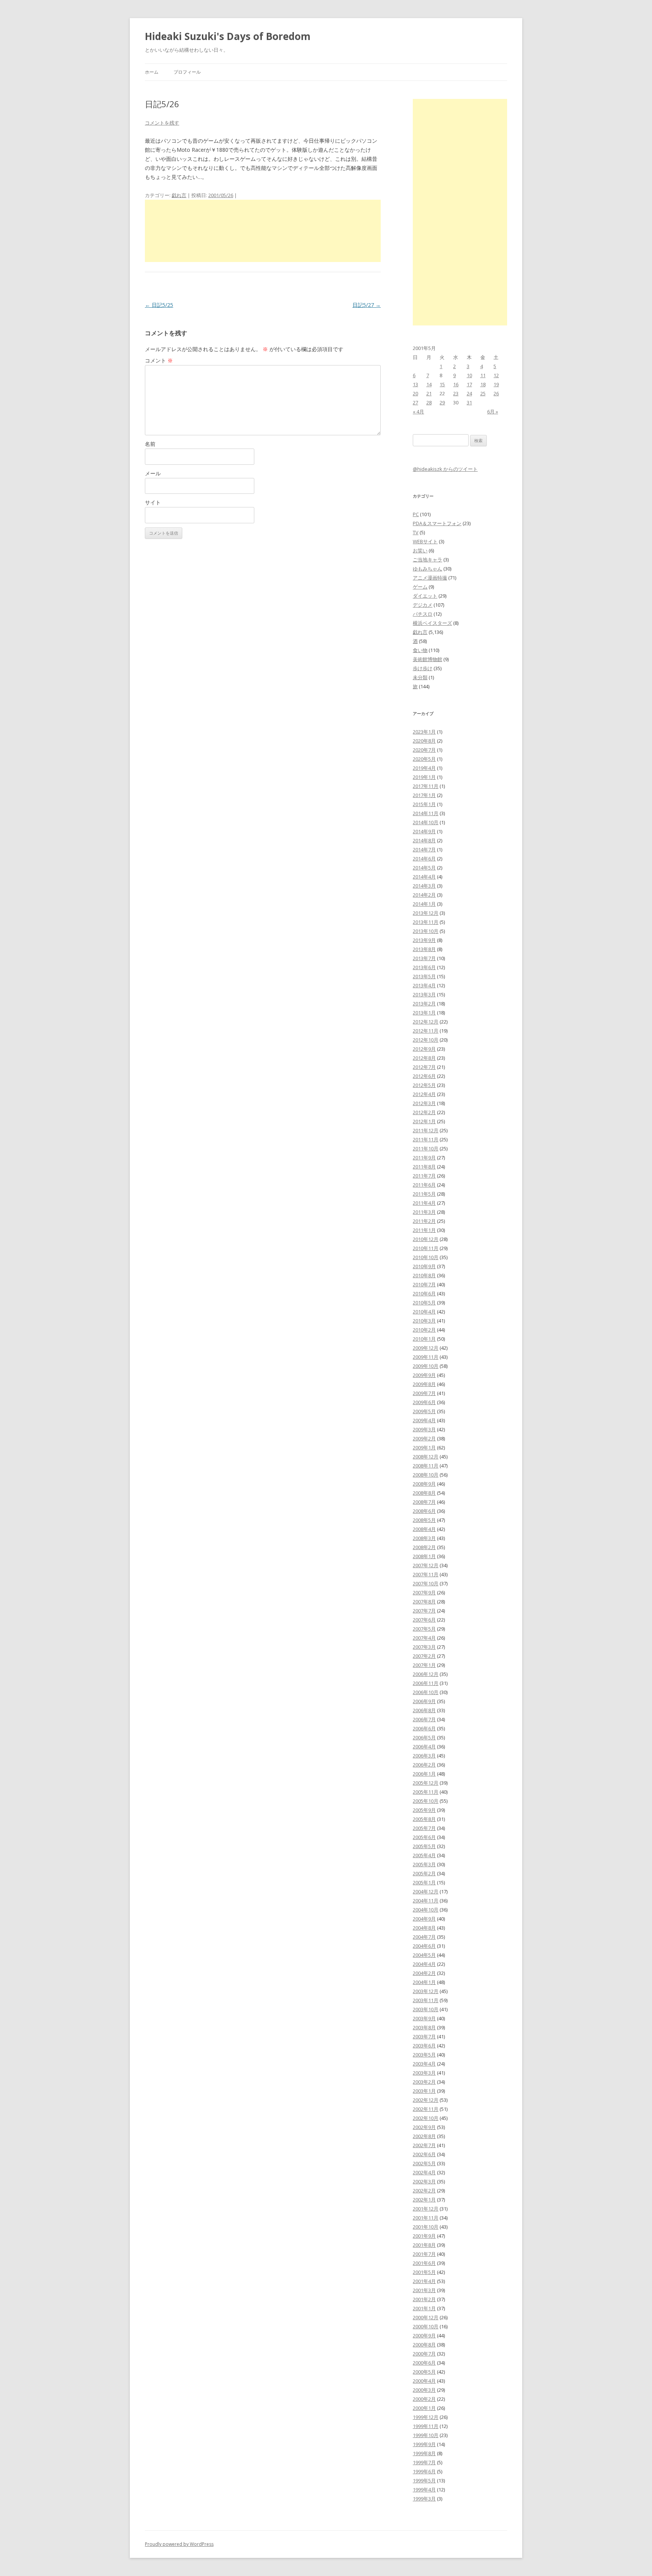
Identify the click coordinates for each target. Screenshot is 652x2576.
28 (429, 402)
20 (415, 393)
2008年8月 (424, 1493)
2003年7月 (424, 2036)
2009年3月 (424, 1429)
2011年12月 (426, 1130)
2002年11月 (426, 2109)
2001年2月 (424, 2299)
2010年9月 (424, 1266)
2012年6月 (424, 1076)
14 (429, 384)
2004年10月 (426, 1910)
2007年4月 (424, 1638)
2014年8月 (424, 840)
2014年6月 (424, 859)
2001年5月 (424, 2272)
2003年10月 (426, 2009)
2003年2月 (424, 2082)
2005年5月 (424, 1846)
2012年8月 (424, 1058)
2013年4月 (424, 985)
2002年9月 (424, 2127)
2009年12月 (426, 1348)
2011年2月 (424, 1221)
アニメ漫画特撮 (430, 578)
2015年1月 (424, 804)
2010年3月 (424, 1321)
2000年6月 (424, 2363)
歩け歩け (423, 668)
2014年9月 (424, 831)
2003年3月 (424, 2073)
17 (469, 384)
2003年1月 (424, 2091)
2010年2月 (424, 1330)
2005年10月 (426, 1801)
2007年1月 (424, 1665)
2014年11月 (426, 813)
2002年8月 (424, 2136)
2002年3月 (424, 2181)
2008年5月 (424, 1520)
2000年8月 (424, 2345)
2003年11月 (426, 2000)
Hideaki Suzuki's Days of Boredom (228, 36)
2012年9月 (424, 1049)
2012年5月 (424, 1085)
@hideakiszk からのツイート (445, 469)
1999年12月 (426, 2417)
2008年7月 (424, 1502)
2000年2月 (424, 2399)
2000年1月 (424, 2408)
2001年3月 (424, 2290)
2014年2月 (424, 895)
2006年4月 (424, 1747)
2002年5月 (424, 2163)
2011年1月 (424, 1230)
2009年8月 (424, 1384)
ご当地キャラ (427, 560)
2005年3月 (424, 1864)
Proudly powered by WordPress (179, 2544)
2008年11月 (426, 1466)
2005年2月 (424, 1873)
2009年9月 (424, 1375)
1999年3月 (424, 2499)
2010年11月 (426, 1248)
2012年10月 (426, 1040)
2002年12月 (426, 2100)
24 (469, 393)
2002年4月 (424, 2172)
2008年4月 (424, 1529)
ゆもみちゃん (427, 569)
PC (416, 514)
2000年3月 (424, 2390)
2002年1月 (424, 2200)
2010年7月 (424, 1284)
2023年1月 (424, 732)
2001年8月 (424, 2245)
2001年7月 (424, 2254)
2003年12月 (426, 1991)
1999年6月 (424, 2471)
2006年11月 (426, 1683)
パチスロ (423, 614)
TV (416, 532)
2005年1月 (424, 1882)
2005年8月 (424, 1819)
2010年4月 (424, 1312)
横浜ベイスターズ (432, 623)
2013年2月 (424, 1004)
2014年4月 (424, 877)
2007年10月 (426, 1583)
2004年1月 (424, 1982)
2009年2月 (424, 1438)
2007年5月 (424, 1629)
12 (496, 375)
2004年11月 (426, 1901)
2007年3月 (424, 1647)
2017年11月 (426, 786)
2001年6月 (424, 2263)
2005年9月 (424, 1810)
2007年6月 (424, 1620)
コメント (159, 360)
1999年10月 (426, 2435)
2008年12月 (426, 1457)
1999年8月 (424, 2453)
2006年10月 (426, 1692)
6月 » (493, 412)
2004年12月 (426, 1892)
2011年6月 (424, 1185)
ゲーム (420, 587)
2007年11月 (426, 1574)
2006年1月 (424, 1774)
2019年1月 (424, 777)
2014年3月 (424, 886)
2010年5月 (424, 1303)
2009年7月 (424, 1393)
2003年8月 (424, 2027)
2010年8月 (424, 1275)
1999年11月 (426, 2426)
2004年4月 (424, 1964)
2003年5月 (424, 2055)
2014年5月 (424, 868)
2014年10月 (426, 822)
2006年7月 (424, 1719)
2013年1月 (424, 1013)
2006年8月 (424, 1710)
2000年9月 (424, 2336)
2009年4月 (424, 1420)
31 (469, 402)
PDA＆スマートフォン (437, 523)
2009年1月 (424, 1448)
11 (483, 375)
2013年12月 (426, 913)
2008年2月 (424, 1547)
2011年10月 (426, 1148)
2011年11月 (426, 1139)
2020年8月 (424, 741)
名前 (150, 444)
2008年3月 (424, 1538)
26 (496, 393)
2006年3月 (424, 1756)
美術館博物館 (427, 659)
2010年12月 (426, 1239)
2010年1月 (424, 1339)
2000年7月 (424, 2354)
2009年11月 (426, 1357)
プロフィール (187, 72)
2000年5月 (424, 2372)
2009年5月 (424, 1411)
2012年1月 (424, 1121)
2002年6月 (424, 2154)
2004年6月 (424, 1946)
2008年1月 (424, 1556)
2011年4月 (424, 1203)
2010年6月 (424, 1293)
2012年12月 (426, 1022)
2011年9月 (424, 1158)
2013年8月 (424, 949)
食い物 (420, 650)
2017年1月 (424, 795)
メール (153, 473)
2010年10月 (426, 1257)
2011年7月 (424, 1176)
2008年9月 (424, 1484)
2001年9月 (424, 2236)
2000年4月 (424, 2381)
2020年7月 (424, 750)
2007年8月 (424, 1602)
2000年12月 (426, 2317)
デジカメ (423, 605)
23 (456, 393)
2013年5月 (424, 976)
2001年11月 (426, 2218)
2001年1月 (424, 2308)
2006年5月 (424, 1737)
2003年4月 (424, 2064)
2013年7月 (424, 958)
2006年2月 (424, 1765)
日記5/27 (367, 305)
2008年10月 (426, 1475)
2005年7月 (424, 1828)
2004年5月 (424, 1955)
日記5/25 (159, 305)
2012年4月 (424, 1094)
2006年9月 (424, 1701)
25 (483, 393)
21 (429, 393)
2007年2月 (424, 1656)
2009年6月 (424, 1402)
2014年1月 (424, 904)
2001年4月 (424, 2281)
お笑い (420, 550)
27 (415, 402)
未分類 (420, 677)
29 (442, 402)
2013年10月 (426, 931)
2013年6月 (424, 967)
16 (456, 384)
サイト (153, 502)
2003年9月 (424, 2018)
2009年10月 (426, 1366)
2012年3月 (424, 1103)
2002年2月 (424, 2191)
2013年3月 (424, 994)
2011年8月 (424, 1167)
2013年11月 (426, 922)
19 (496, 384)
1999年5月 (424, 2480)
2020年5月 (424, 759)
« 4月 (418, 412)
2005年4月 (424, 1855)
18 (483, 384)
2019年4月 (424, 768)
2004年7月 (424, 1937)
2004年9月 (424, 1919)
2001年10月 (426, 2227)
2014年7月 (424, 849)
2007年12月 (426, 1565)
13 (415, 384)
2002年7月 (424, 2145)
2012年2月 (424, 1112)
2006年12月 (426, 1674)
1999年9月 (424, 2444)
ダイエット (425, 596)
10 (469, 375)
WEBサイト (425, 541)
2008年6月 (424, 1511)
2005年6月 (424, 1837)
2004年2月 (424, 1973)
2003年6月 (424, 2046)
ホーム (152, 72)
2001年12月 (426, 2209)
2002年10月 (426, 2118)
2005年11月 (426, 1792)
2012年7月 (424, 1067)
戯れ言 (179, 195)
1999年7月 (424, 2462)
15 (442, 384)
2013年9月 (424, 940)
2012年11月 (426, 1031)
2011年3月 (424, 1212)
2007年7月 (424, 1611)
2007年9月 (424, 1592)
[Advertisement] (263, 231)
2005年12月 (426, 1783)
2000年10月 (426, 2326)
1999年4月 (424, 2490)
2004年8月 (424, 1928)
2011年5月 (424, 1194)
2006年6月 (424, 1728)
